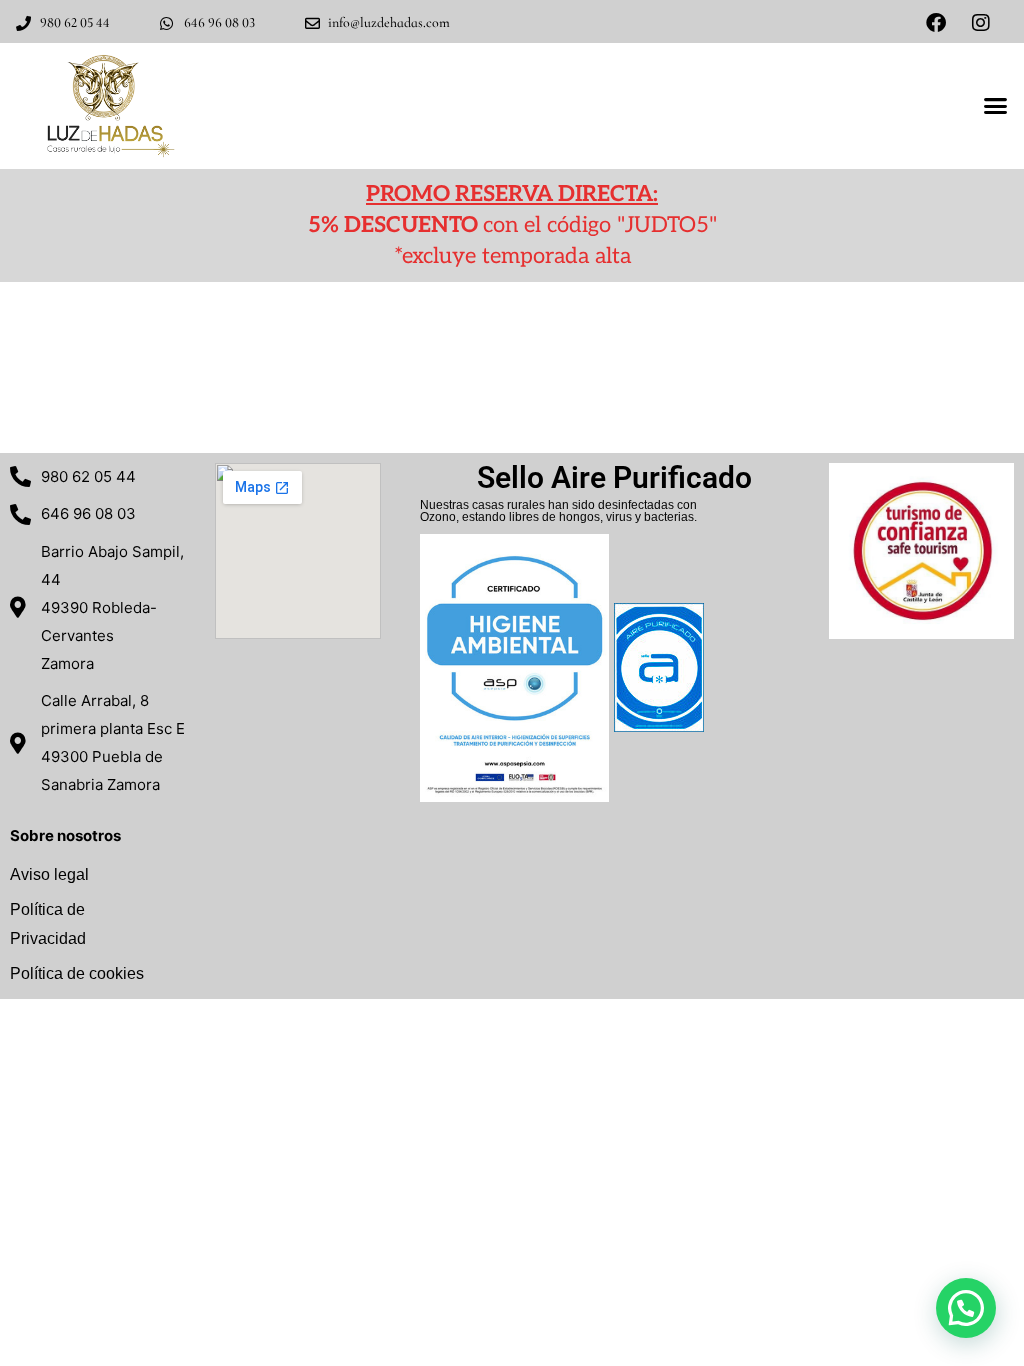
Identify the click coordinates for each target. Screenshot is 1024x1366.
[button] (995, 106)
